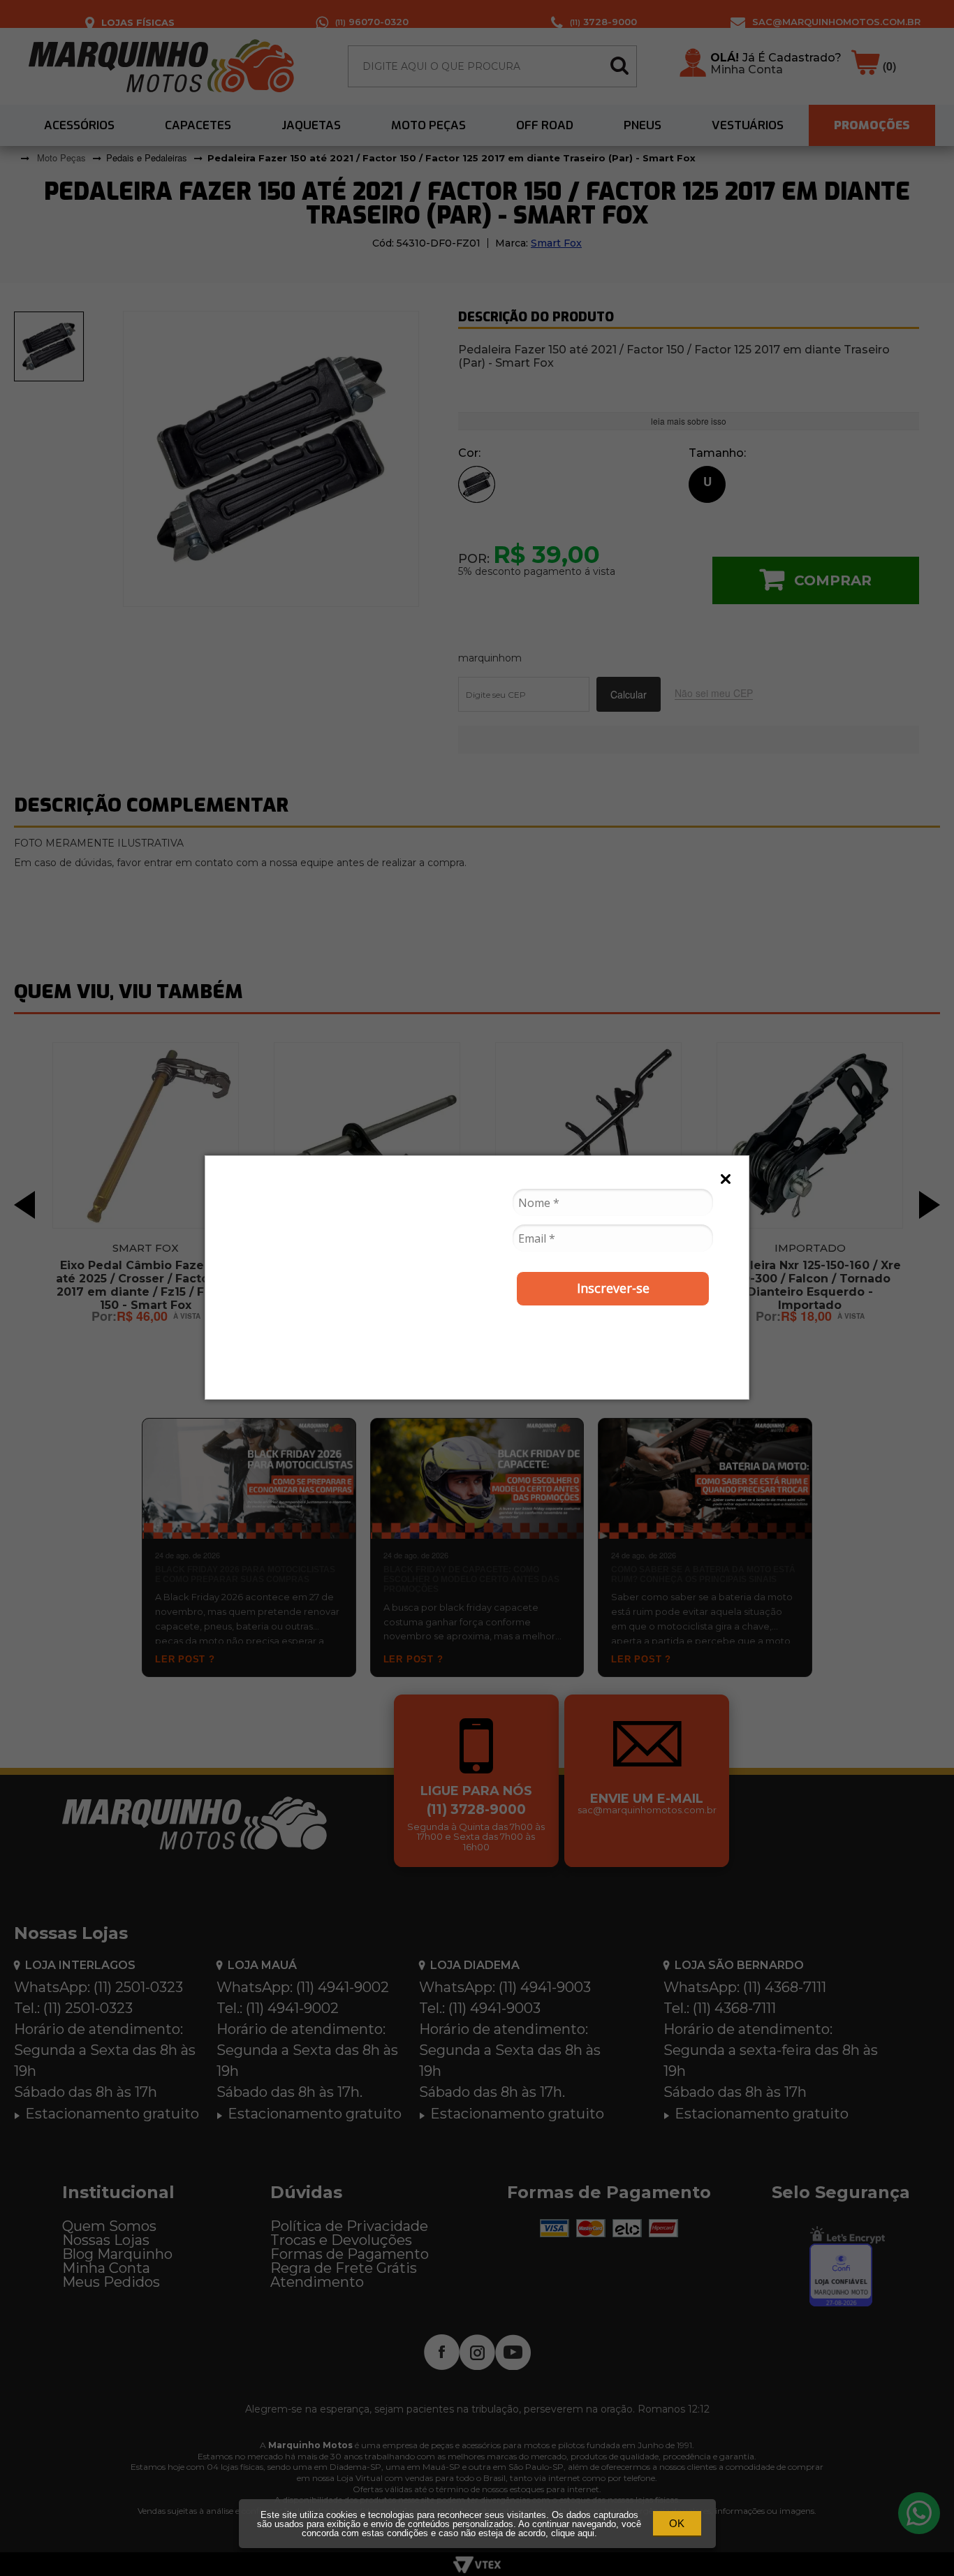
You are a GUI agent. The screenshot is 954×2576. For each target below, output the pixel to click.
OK (677, 2523)
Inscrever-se (613, 1288)
